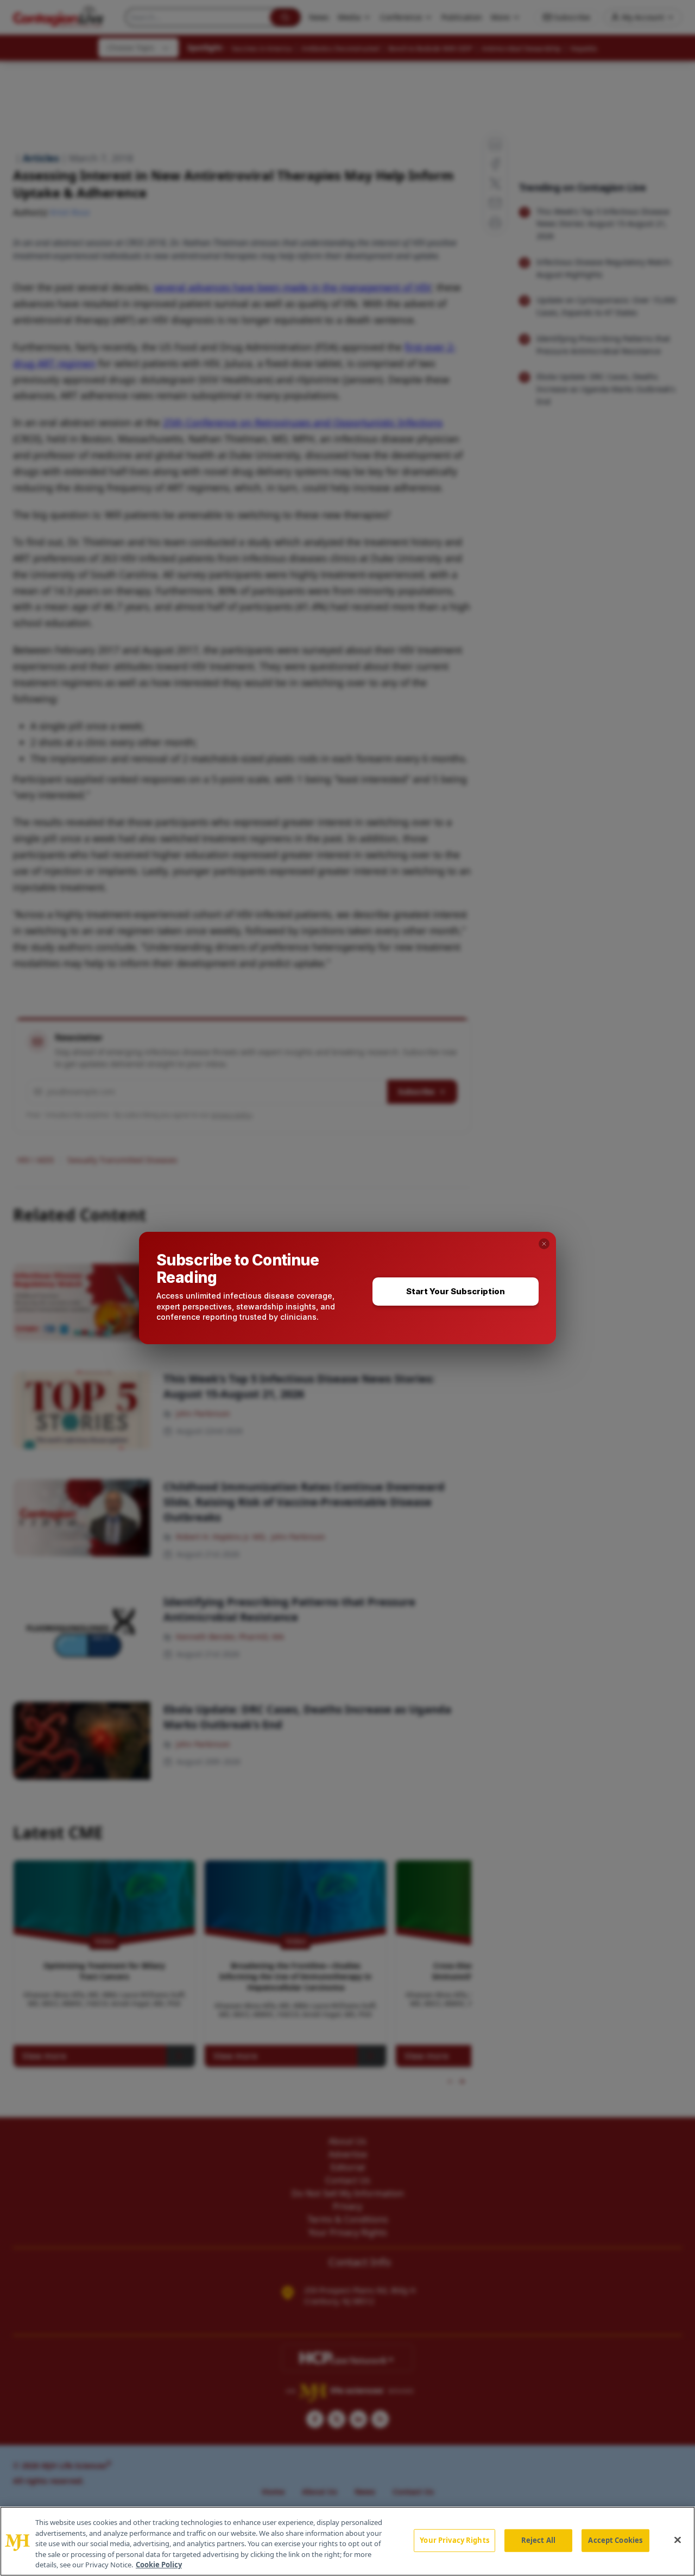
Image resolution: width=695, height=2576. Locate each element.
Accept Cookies (615, 2540)
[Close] (678, 2540)
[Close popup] (544, 1244)
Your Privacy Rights (454, 2540)
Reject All (538, 2540)
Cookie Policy (159, 2565)
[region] (347, 2541)
